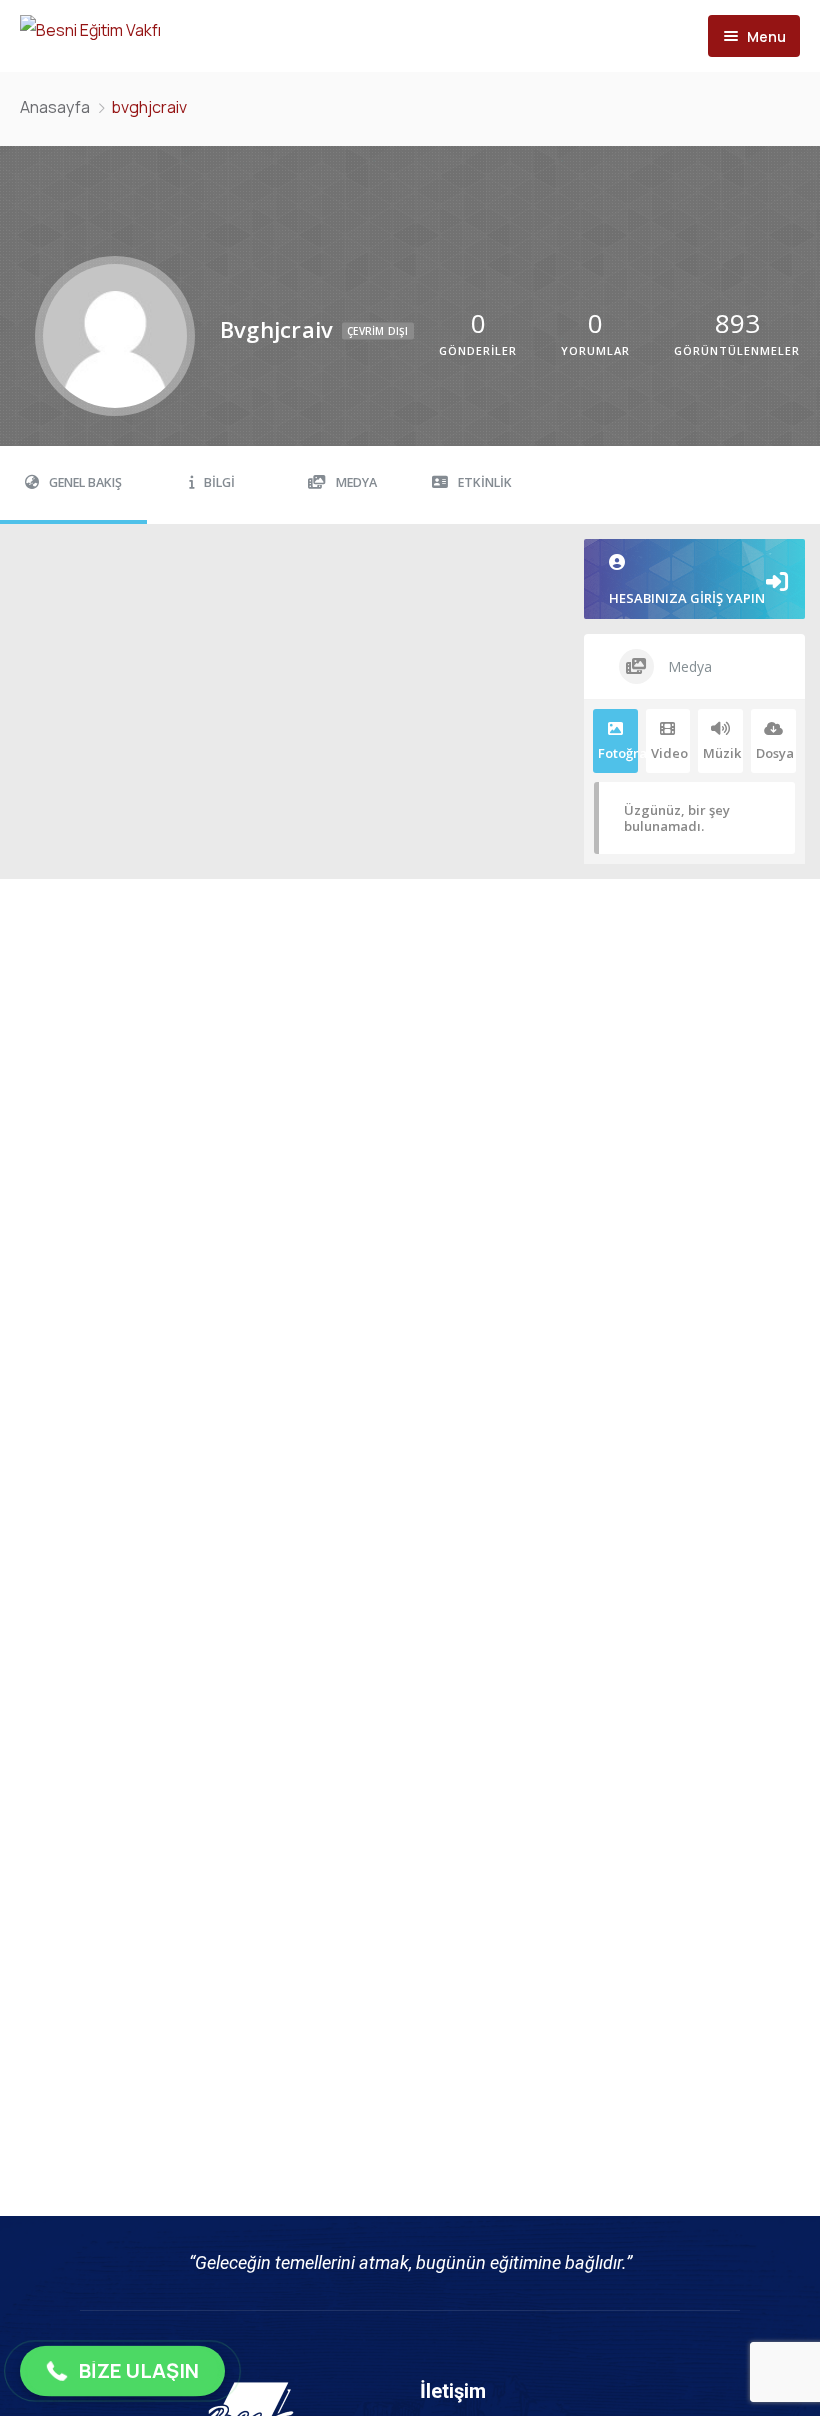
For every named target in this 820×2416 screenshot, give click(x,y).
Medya (356, 482)
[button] (122, 2371)
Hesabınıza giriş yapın (687, 598)
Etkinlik (485, 482)
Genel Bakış (85, 482)
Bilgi (219, 482)
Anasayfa (55, 107)
